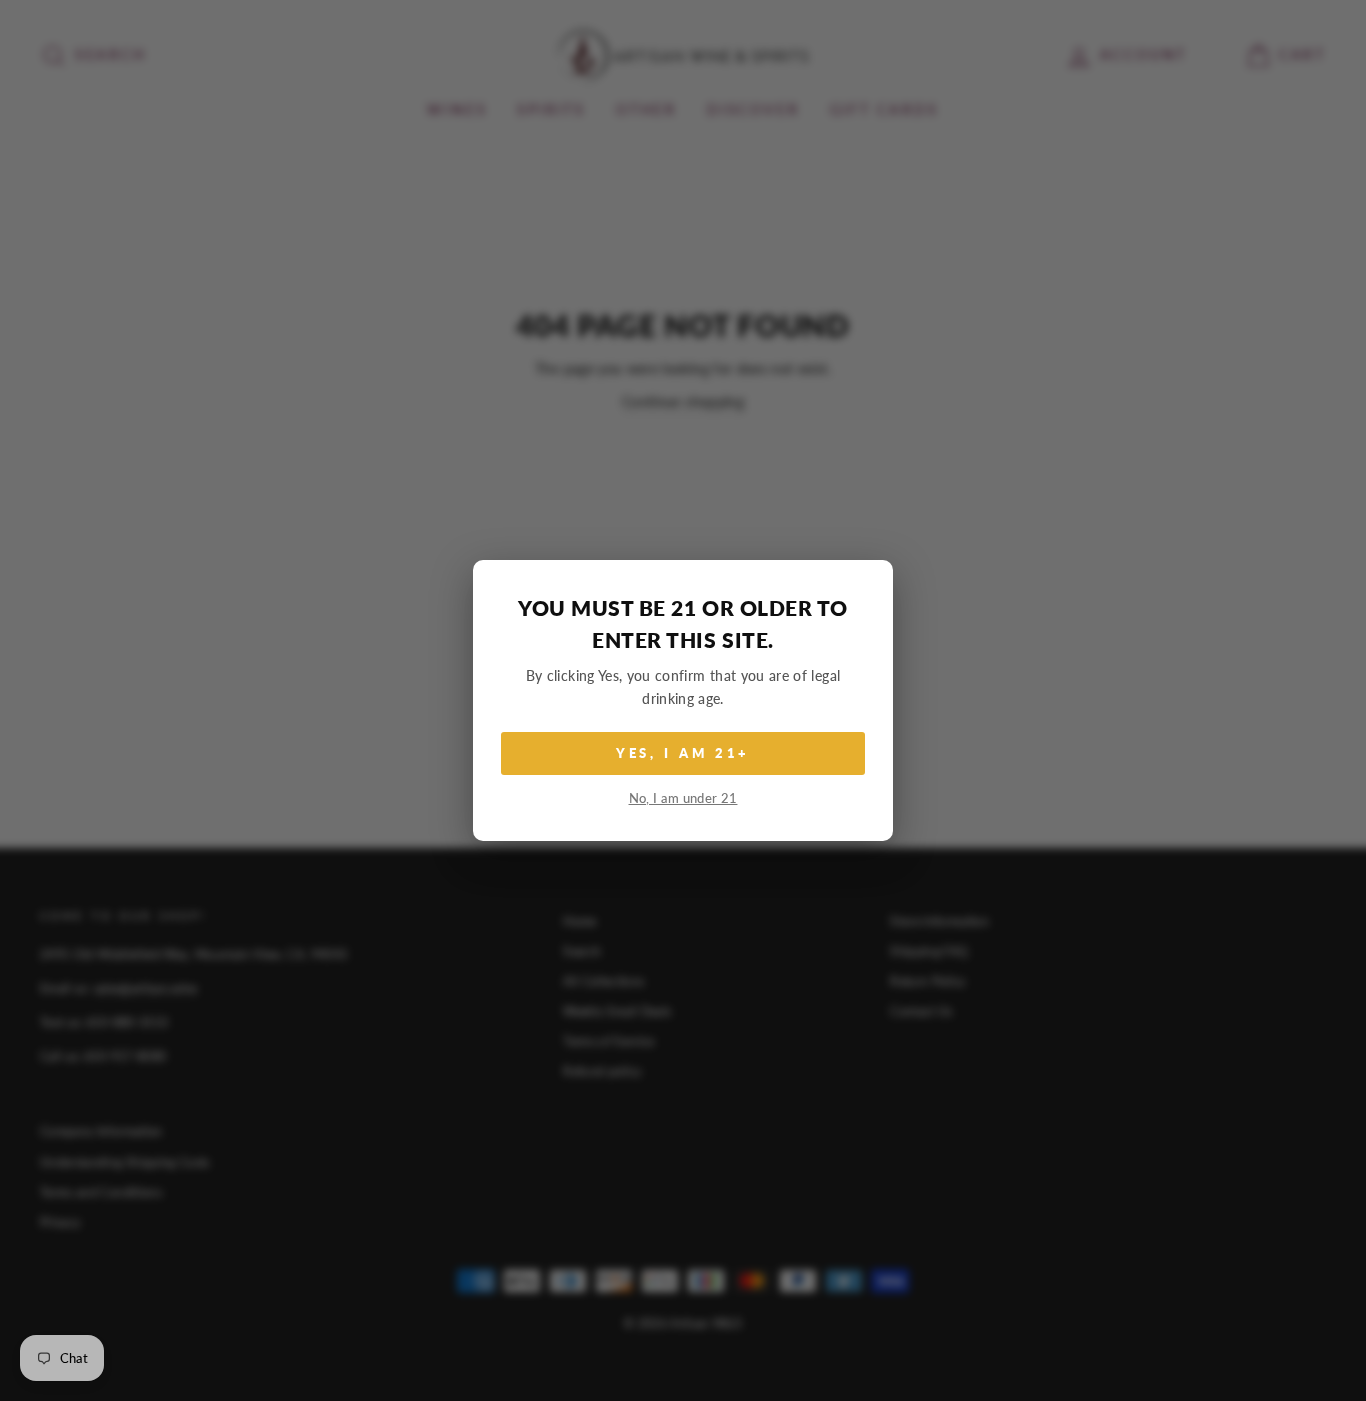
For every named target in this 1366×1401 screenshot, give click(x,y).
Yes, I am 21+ (683, 753)
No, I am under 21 (683, 798)
